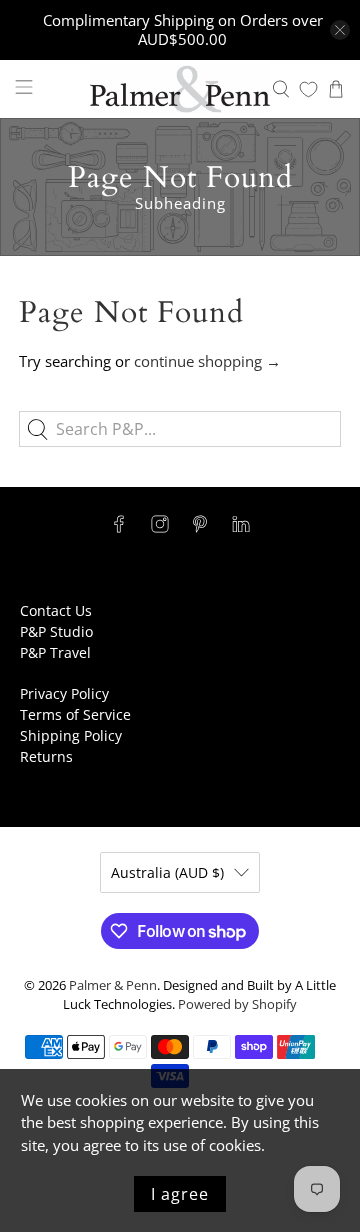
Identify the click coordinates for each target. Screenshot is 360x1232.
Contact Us (56, 610)
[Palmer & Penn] (180, 89)
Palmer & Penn (113, 985)
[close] (340, 30)
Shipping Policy (71, 735)
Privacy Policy (64, 693)
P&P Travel (55, 652)
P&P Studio (56, 631)
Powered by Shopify (237, 1004)
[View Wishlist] (308, 89)
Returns (46, 756)
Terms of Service (75, 714)
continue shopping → (207, 361)
